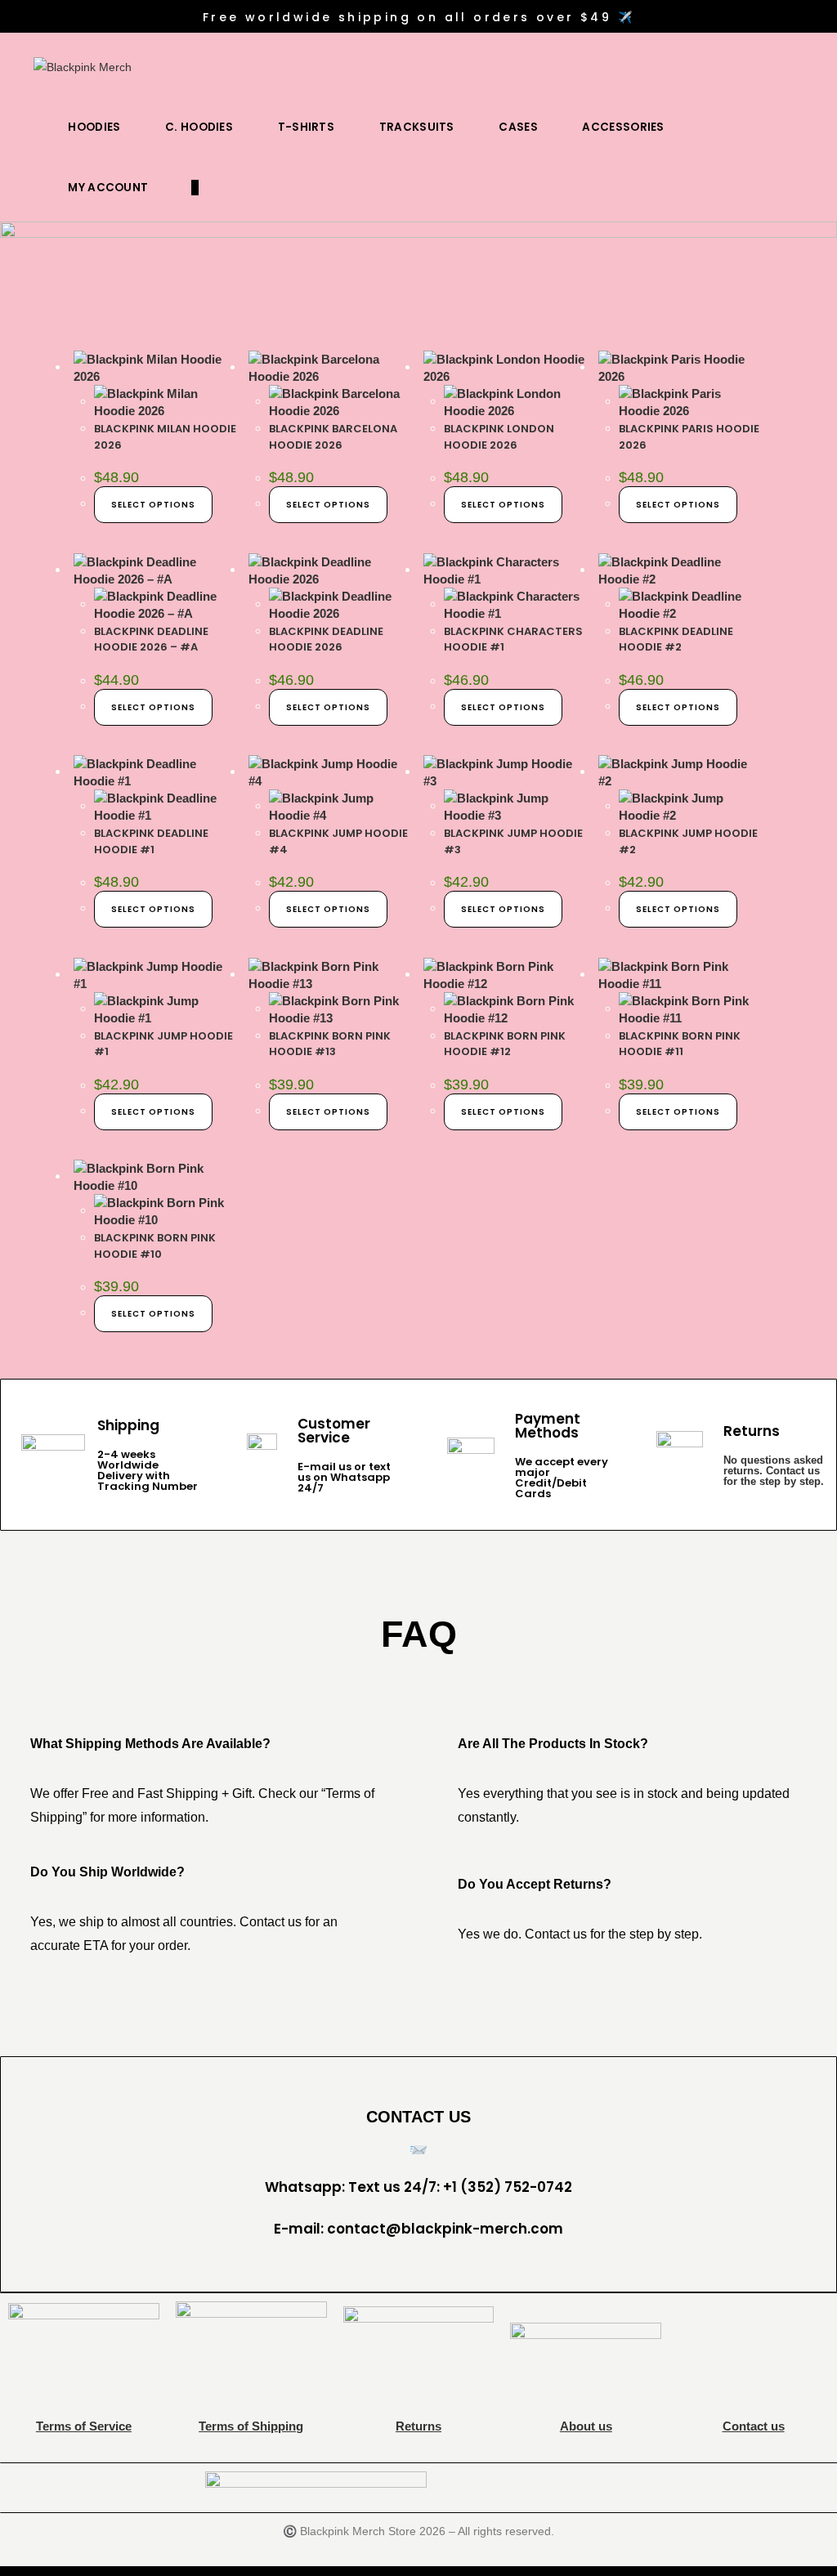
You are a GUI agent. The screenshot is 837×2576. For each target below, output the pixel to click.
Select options (153, 505)
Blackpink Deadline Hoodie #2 (676, 640)
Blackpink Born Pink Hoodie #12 (505, 1044)
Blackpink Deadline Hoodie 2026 (326, 640)
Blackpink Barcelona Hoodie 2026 (333, 437)
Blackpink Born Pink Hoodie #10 (155, 1246)
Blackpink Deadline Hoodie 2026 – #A (151, 640)
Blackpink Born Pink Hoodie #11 (680, 1044)
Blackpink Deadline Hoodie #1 (151, 841)
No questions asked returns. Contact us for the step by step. (774, 1471)
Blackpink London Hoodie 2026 (499, 437)
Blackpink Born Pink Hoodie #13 (330, 1044)
